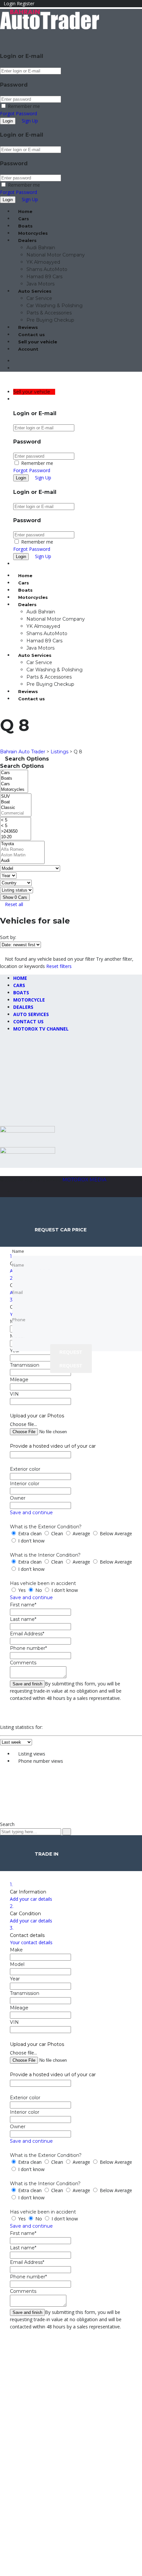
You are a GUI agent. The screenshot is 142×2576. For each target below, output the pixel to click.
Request (71, 1366)
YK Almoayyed (43, 262)
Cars (24, 219)
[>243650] (16, 832)
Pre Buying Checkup (50, 320)
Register (26, 3)
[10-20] (16, 837)
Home (25, 211)
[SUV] (16, 797)
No (39, 1590)
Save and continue (31, 1513)
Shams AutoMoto (47, 269)
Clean (57, 1533)
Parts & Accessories (49, 313)
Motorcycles (33, 233)
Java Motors (40, 284)
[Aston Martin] (22, 855)
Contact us (32, 335)
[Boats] (14, 778)
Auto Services (35, 291)
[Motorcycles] (14, 790)
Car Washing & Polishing (54, 306)
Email (12, 1095)
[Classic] (16, 808)
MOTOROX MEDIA (84, 1180)
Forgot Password (18, 113)
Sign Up (30, 121)
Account (28, 349)
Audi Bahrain (41, 248)
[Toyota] (22, 844)
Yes (22, 1590)
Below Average (115, 1533)
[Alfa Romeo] (22, 850)
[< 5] (16, 820)
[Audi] (22, 861)
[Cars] (14, 773)
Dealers (27, 240)
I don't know (31, 1541)
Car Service (39, 298)
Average (81, 1533)
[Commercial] (16, 813)
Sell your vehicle (38, 342)
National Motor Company (56, 255)
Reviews (28, 327)
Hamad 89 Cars (44, 277)
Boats (25, 226)
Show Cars (15, 897)
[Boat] (16, 802)
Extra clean (30, 1533)
